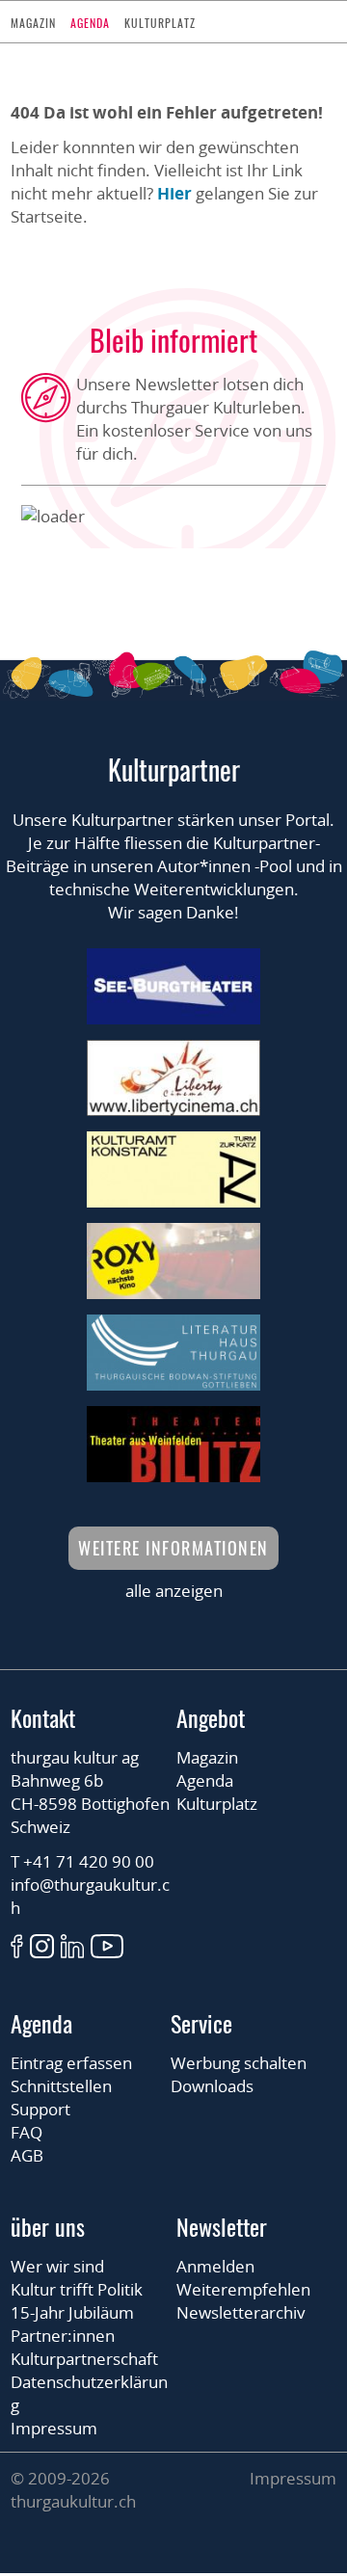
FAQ (27, 2132)
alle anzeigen (174, 1591)
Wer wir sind (57, 2266)
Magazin (33, 23)
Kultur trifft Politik (77, 2289)
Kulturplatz (160, 23)
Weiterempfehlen (243, 2289)
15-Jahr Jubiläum (72, 2312)
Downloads (212, 2086)
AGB (27, 2155)
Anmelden (215, 2266)
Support (40, 2109)
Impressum (54, 2428)
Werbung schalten (239, 2063)
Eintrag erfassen (71, 2063)
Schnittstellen (61, 2086)
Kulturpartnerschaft (84, 2359)
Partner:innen (63, 2336)
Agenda (90, 23)
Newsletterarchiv (241, 2312)
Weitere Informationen (173, 1548)
